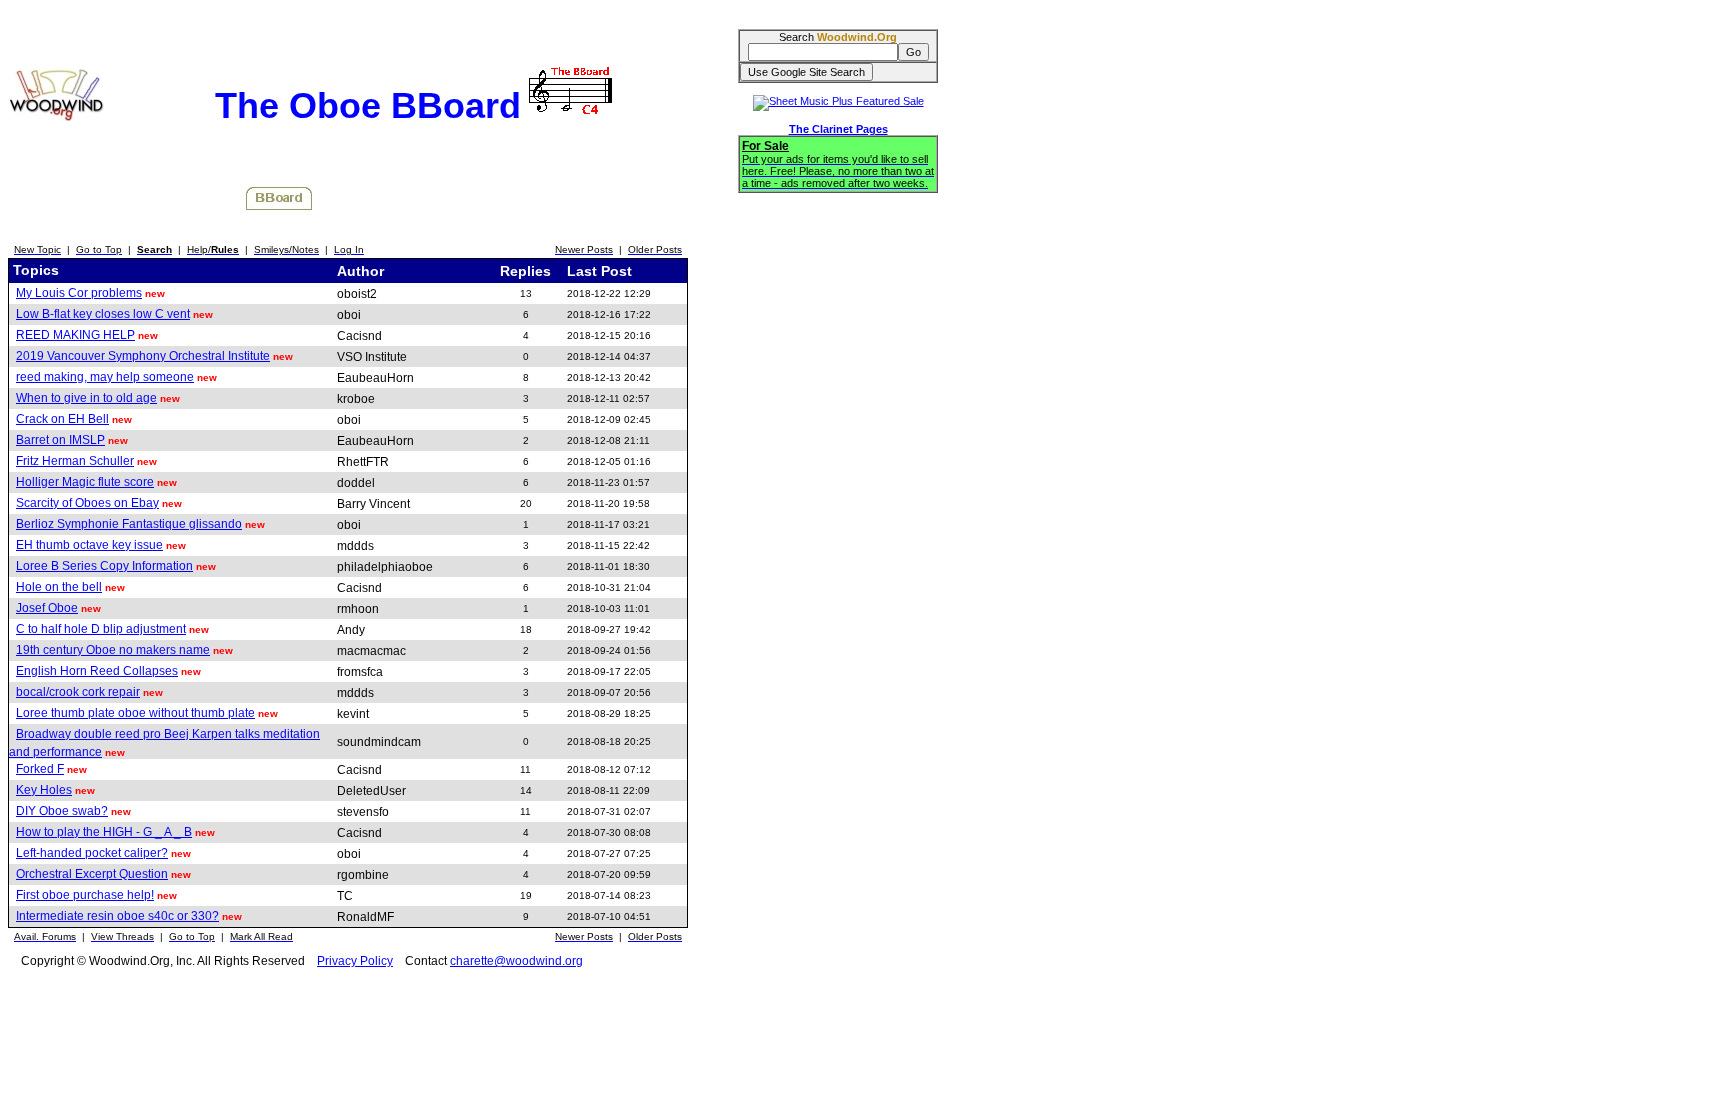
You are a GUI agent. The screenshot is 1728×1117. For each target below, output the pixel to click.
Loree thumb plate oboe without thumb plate (135, 713)
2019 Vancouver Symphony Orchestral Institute (143, 356)
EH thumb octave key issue (89, 545)
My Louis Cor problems (79, 293)
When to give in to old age (86, 398)
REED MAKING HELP (75, 335)
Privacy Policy (355, 961)
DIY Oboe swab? (62, 811)
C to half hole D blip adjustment (101, 629)
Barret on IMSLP (60, 440)
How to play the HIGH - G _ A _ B (104, 832)
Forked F (40, 769)
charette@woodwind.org (516, 961)
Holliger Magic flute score (85, 482)
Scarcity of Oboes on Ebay (87, 503)
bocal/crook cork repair (78, 692)
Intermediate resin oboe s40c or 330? (117, 916)
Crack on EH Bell (62, 419)
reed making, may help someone (105, 377)
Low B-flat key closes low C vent (103, 314)
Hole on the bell (59, 587)
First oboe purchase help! (85, 895)
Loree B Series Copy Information (104, 566)
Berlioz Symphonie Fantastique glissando (129, 524)
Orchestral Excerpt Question (92, 874)
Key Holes (44, 790)
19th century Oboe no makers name (113, 650)
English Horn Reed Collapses (97, 671)
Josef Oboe (47, 608)
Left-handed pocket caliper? (92, 853)
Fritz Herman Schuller (75, 461)
